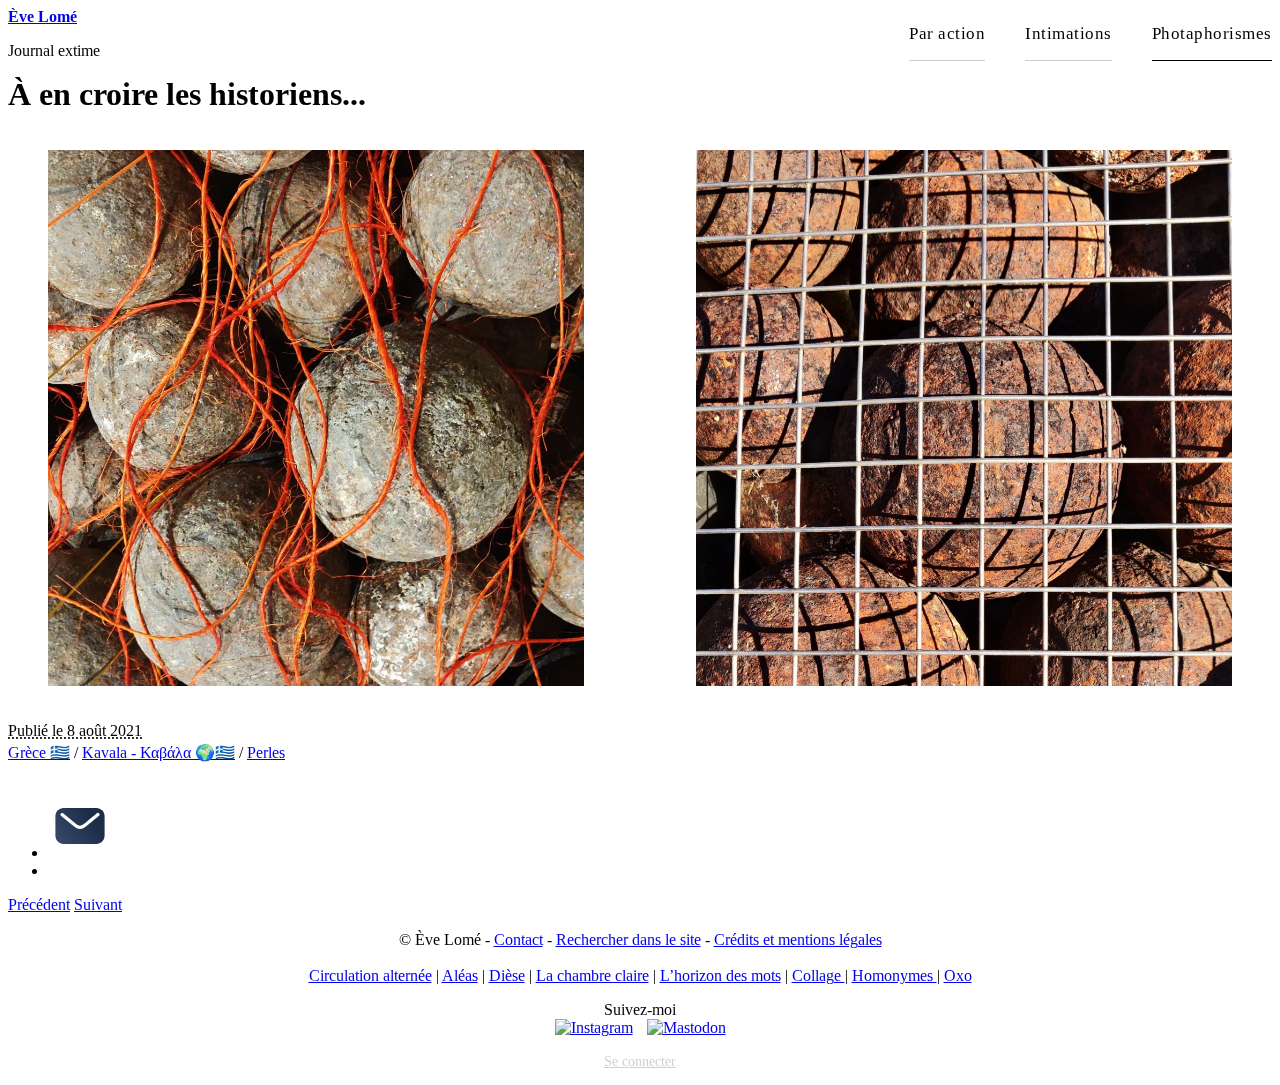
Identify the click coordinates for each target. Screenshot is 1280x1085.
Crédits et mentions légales (798, 939)
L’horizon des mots (720, 975)
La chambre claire (592, 975)
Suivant (98, 904)
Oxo (958, 975)
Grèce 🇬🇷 (39, 752)
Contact (518, 939)
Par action (947, 33)
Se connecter (640, 1061)
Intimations (1068, 33)
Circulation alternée (370, 975)
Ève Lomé (42, 16)
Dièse (507, 975)
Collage (818, 975)
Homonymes (894, 975)
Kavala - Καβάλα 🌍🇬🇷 (158, 752)
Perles (266, 752)
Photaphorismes (1212, 33)
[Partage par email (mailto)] (80, 852)
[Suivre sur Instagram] (594, 1027)
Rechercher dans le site (628, 939)
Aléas (460, 975)
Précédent (39, 904)
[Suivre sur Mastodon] (686, 1027)
